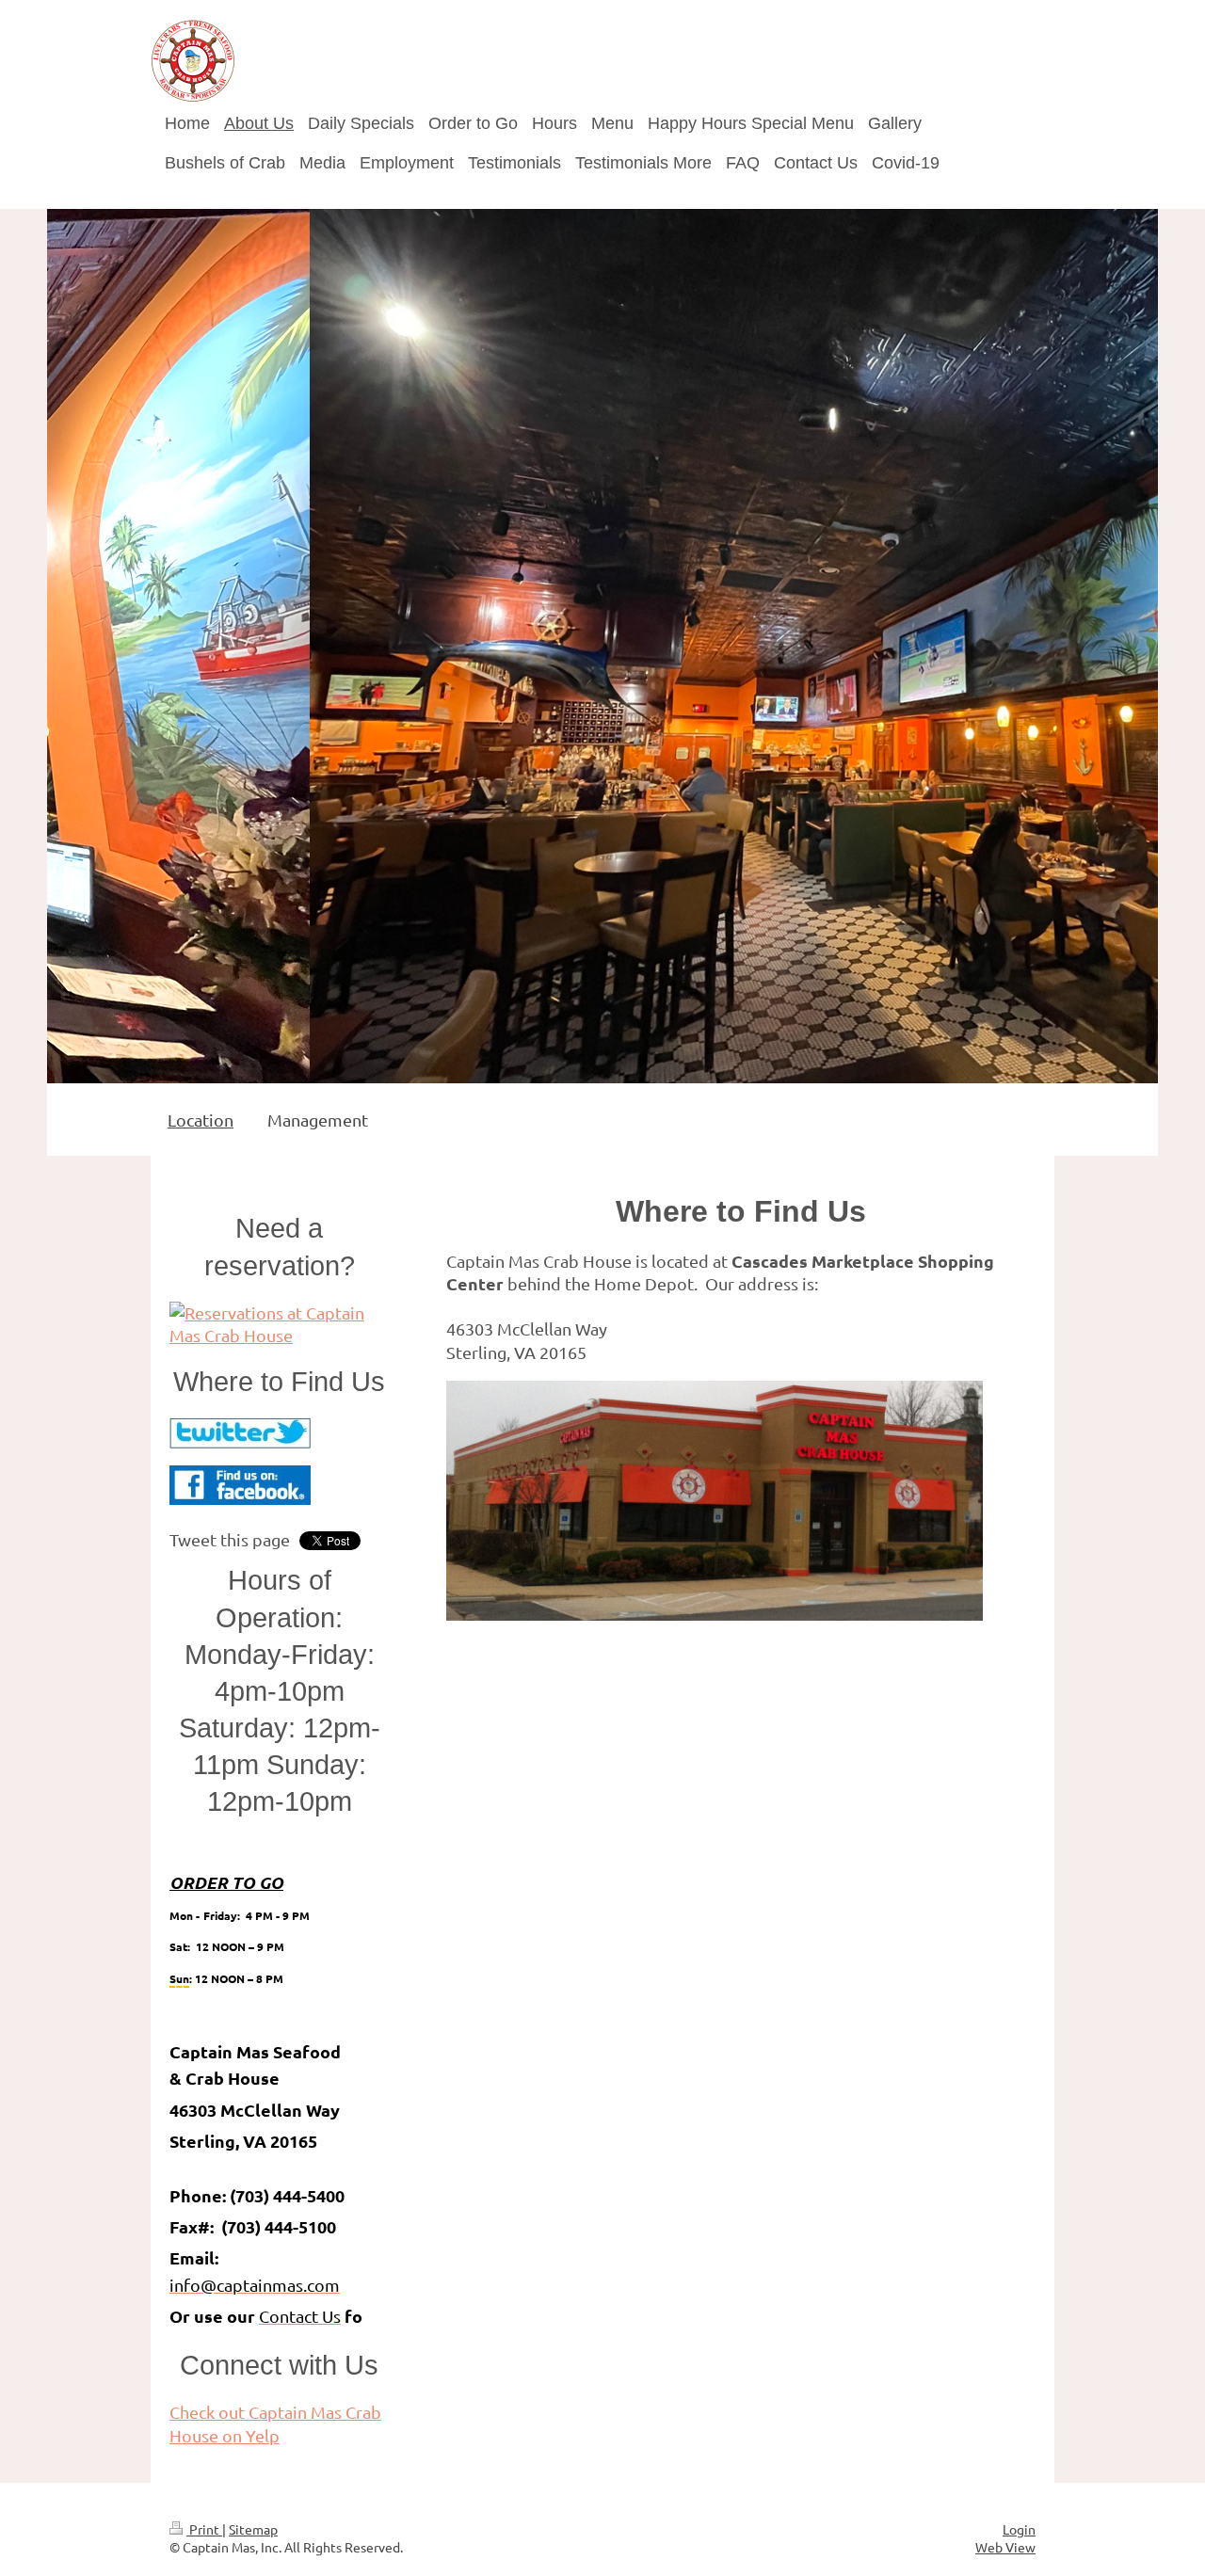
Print (204, 2529)
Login (1019, 2529)
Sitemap (253, 2529)
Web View (1005, 2547)
